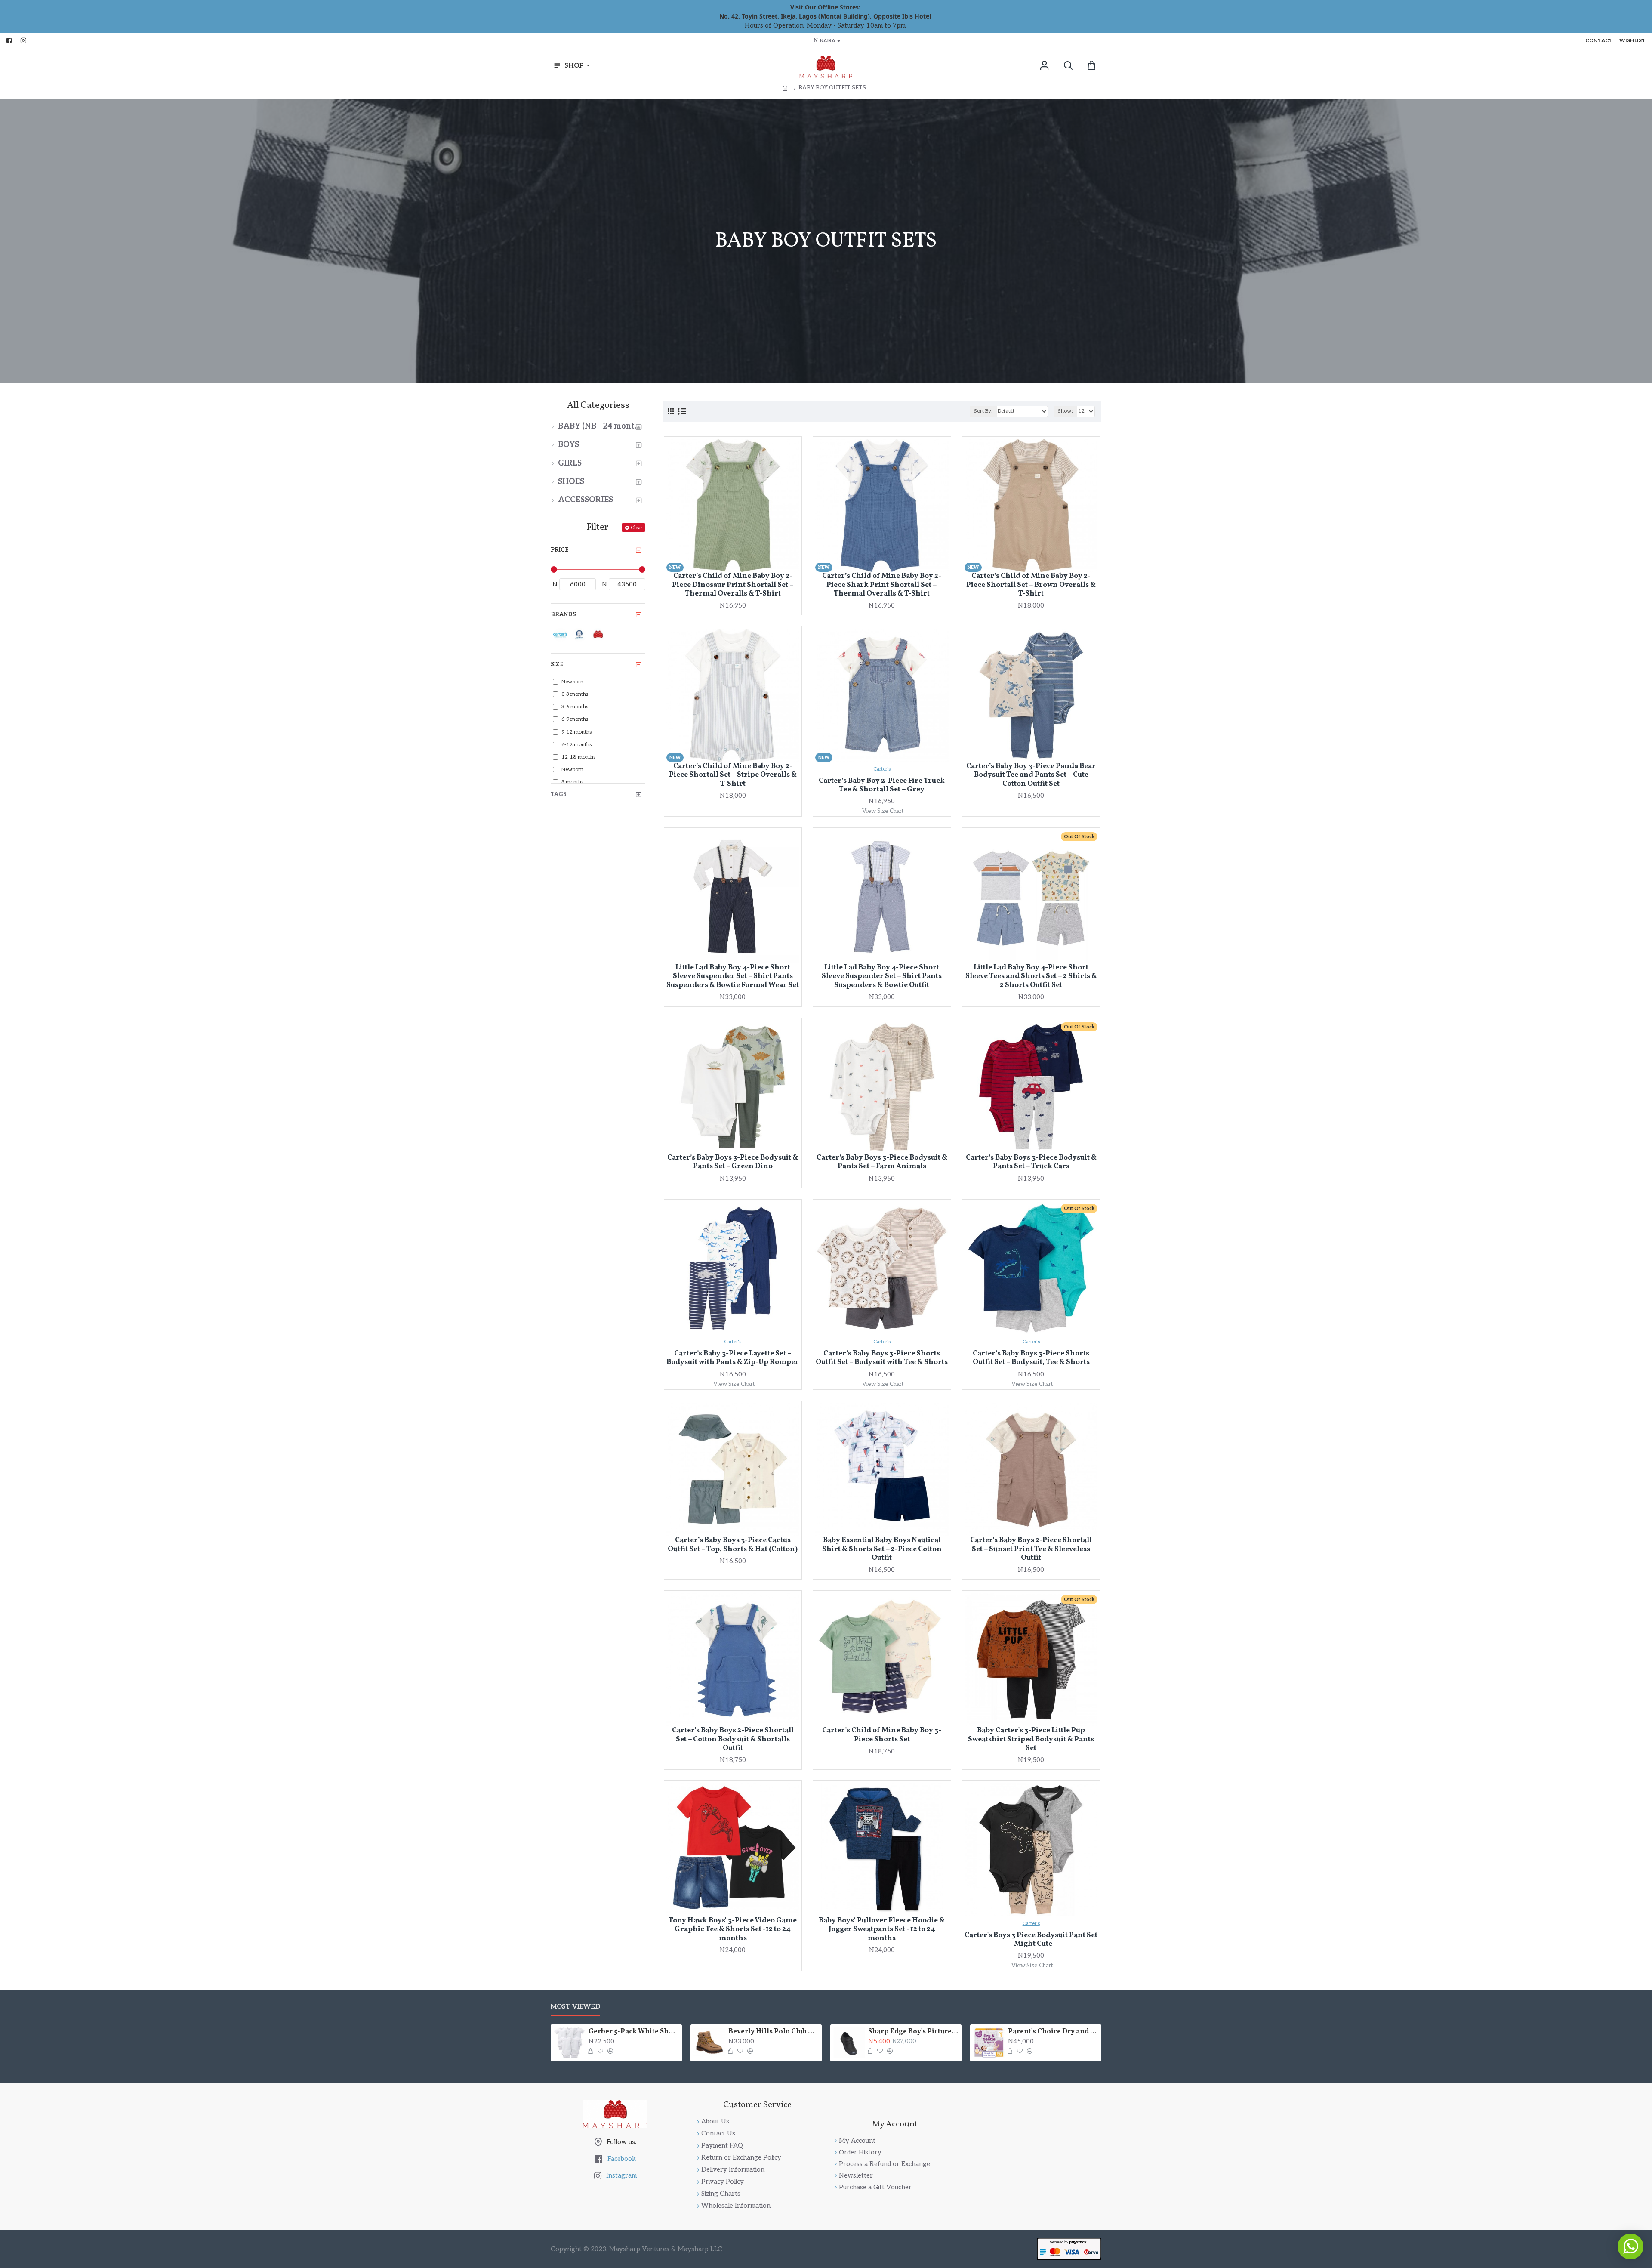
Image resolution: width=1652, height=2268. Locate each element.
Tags (559, 794)
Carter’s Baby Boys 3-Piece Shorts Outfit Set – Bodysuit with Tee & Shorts (882, 1358)
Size (557, 664)
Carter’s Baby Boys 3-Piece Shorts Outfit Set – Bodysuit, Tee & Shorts (1031, 1358)
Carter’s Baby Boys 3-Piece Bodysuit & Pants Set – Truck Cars (1031, 1162)
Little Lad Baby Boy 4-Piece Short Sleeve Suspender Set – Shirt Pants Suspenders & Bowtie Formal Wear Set (733, 977)
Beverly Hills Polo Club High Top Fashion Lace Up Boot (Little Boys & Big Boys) (774, 2032)
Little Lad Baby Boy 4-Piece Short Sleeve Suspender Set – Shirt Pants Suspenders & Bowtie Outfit (882, 977)
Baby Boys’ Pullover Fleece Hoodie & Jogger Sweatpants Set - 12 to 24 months (882, 1930)
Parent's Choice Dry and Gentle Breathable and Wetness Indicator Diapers (1053, 2032)
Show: (1065, 411)
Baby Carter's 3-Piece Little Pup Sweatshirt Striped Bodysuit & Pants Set (1031, 1739)
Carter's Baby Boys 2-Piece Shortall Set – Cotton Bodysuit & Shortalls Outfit (733, 1739)
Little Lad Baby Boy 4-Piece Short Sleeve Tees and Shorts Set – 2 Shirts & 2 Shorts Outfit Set (1031, 977)
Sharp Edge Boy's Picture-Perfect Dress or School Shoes (913, 2032)
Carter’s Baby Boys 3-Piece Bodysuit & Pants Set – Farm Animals (882, 1162)
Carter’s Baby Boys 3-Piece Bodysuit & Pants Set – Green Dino (733, 1162)
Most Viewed (575, 2006)
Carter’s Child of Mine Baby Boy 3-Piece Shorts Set (882, 1735)
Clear (636, 528)
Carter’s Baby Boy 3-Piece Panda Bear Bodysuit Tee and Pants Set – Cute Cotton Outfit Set (1031, 775)
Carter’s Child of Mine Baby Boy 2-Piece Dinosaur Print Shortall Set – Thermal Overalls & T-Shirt (733, 585)
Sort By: (983, 411)
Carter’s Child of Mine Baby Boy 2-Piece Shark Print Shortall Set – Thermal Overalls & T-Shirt (882, 585)
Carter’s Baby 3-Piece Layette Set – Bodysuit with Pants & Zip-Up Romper (733, 1358)
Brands (563, 614)
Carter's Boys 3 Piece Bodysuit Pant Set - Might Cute (1031, 1940)
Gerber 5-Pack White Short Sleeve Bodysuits (634, 2032)
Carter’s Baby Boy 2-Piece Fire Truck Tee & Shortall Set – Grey (882, 785)
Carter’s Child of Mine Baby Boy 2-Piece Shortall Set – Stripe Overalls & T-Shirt (733, 775)
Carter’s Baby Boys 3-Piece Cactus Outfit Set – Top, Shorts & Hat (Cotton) (733, 1545)
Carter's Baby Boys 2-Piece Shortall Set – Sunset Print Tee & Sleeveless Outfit (1031, 1549)
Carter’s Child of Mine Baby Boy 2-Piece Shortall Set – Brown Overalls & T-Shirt (1031, 585)
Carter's (882, 769)
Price (559, 550)
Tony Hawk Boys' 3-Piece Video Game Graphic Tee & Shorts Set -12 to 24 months (733, 1930)
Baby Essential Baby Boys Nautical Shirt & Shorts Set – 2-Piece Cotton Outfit (882, 1549)
